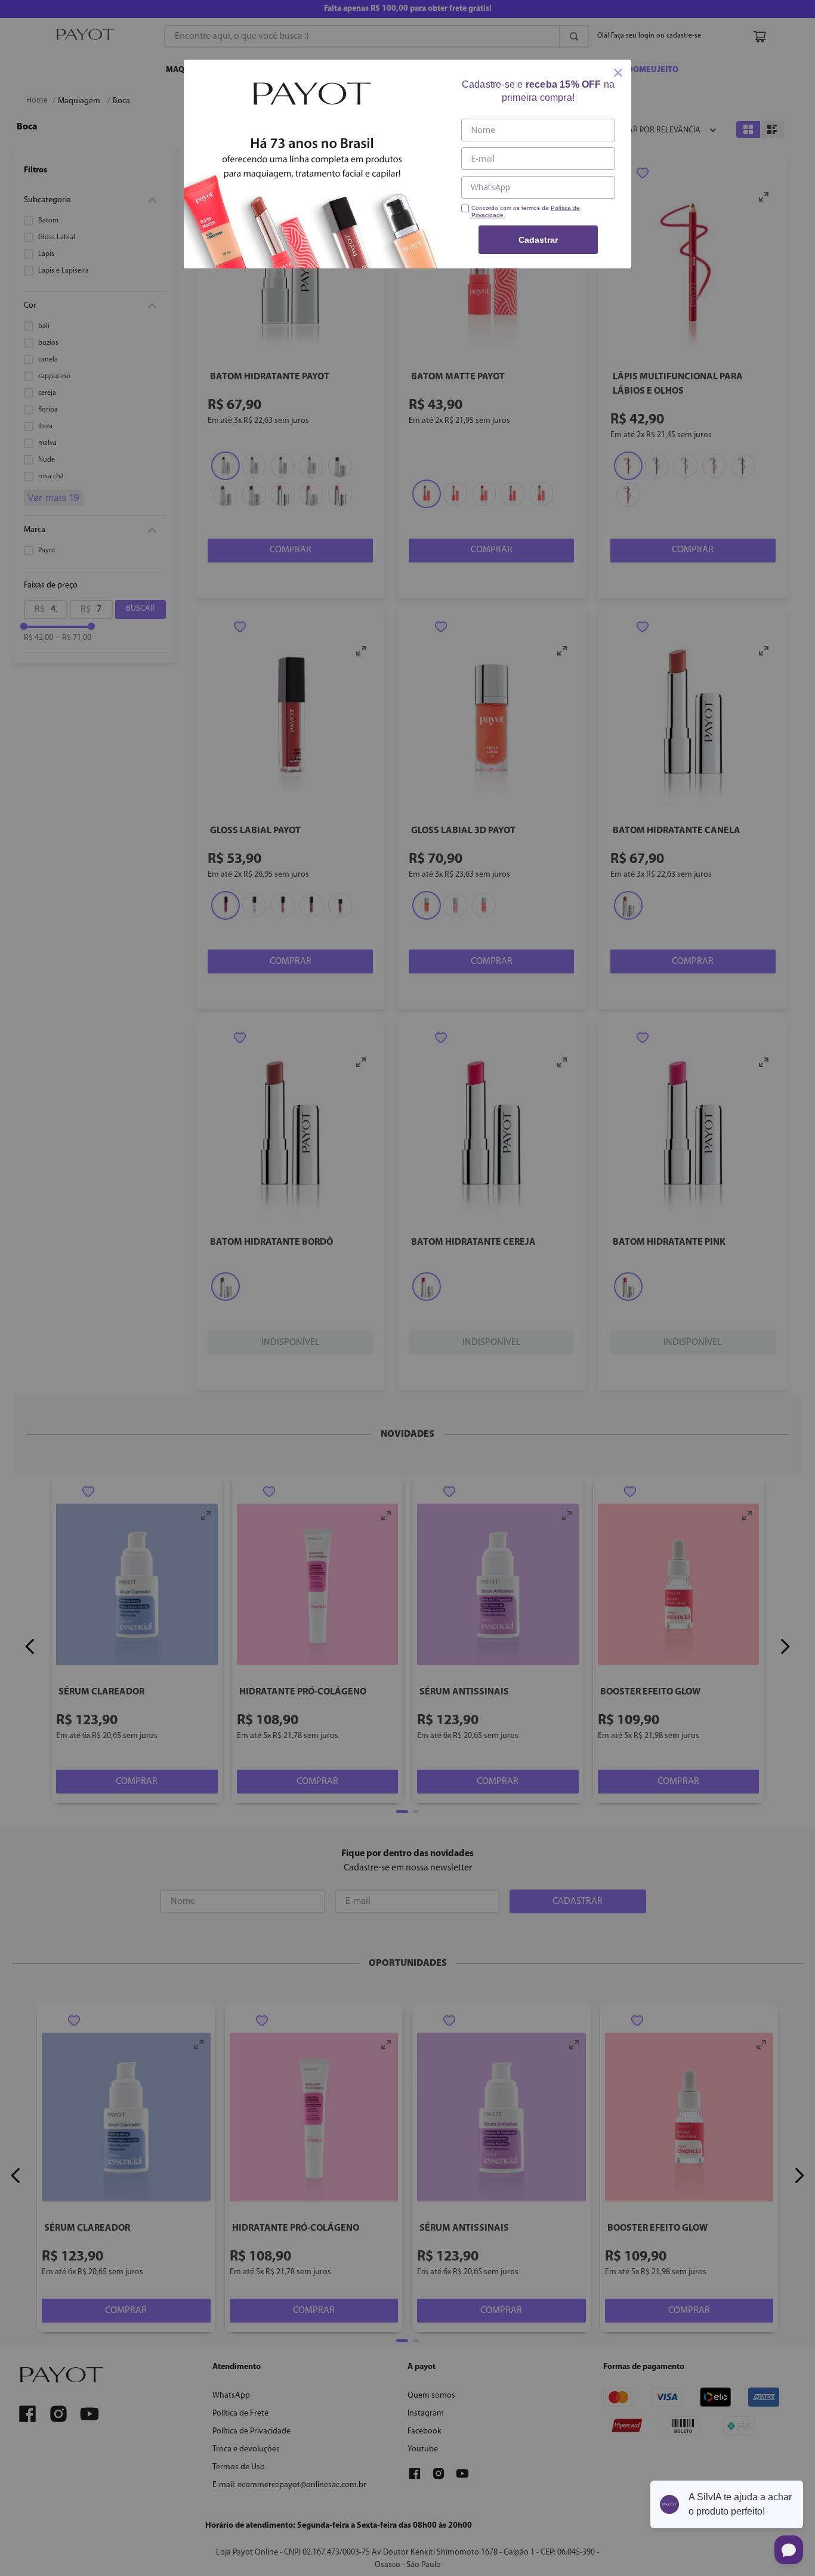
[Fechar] (618, 73)
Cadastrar (538, 240)
